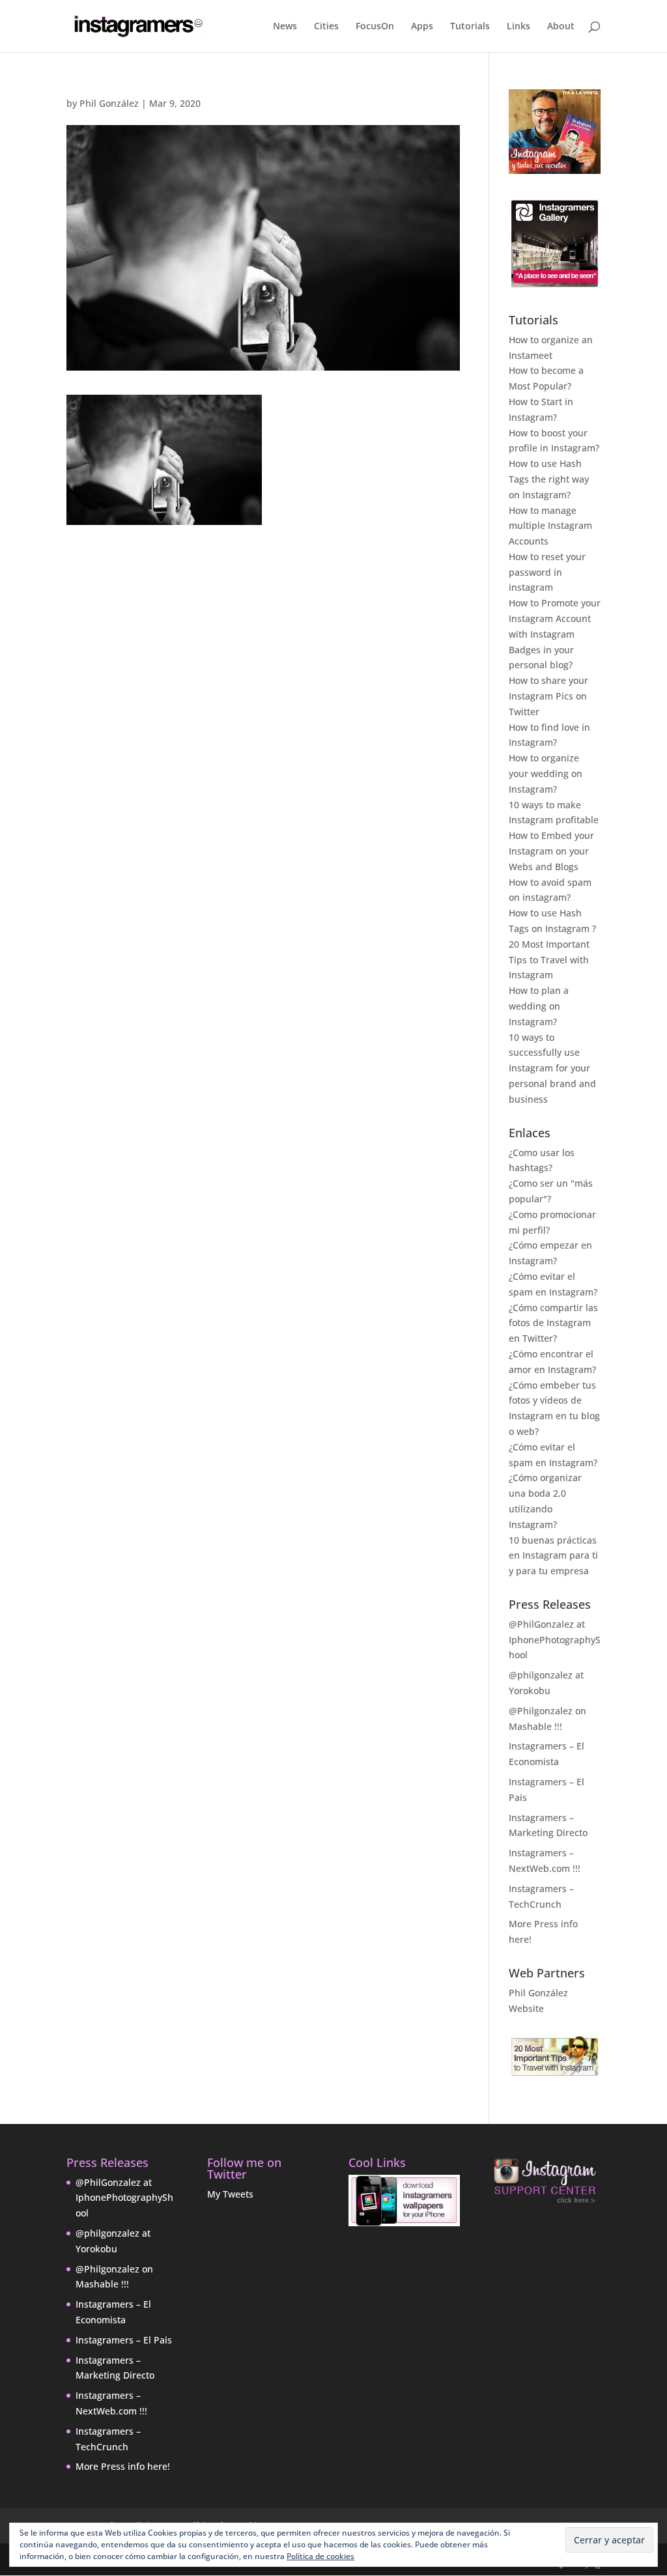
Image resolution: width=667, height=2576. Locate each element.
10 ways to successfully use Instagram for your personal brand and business (552, 1068)
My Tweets (230, 2194)
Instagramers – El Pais (124, 2340)
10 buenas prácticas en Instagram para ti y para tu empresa (553, 1556)
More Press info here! (123, 2466)
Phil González (109, 103)
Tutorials (470, 27)
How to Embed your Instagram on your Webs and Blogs (551, 851)
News (285, 27)
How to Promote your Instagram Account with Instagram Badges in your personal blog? (555, 634)
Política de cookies (320, 2556)
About (561, 27)
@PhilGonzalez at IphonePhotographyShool (555, 1640)
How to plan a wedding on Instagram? (539, 1006)
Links (518, 27)
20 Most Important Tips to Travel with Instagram (549, 960)
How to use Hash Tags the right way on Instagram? (549, 479)
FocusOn (375, 27)
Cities (326, 27)
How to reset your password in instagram (547, 572)
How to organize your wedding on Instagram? (546, 773)
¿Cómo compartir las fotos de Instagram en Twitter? (553, 1323)
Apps (422, 27)
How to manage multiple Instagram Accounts (550, 526)
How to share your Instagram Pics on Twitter (548, 696)
